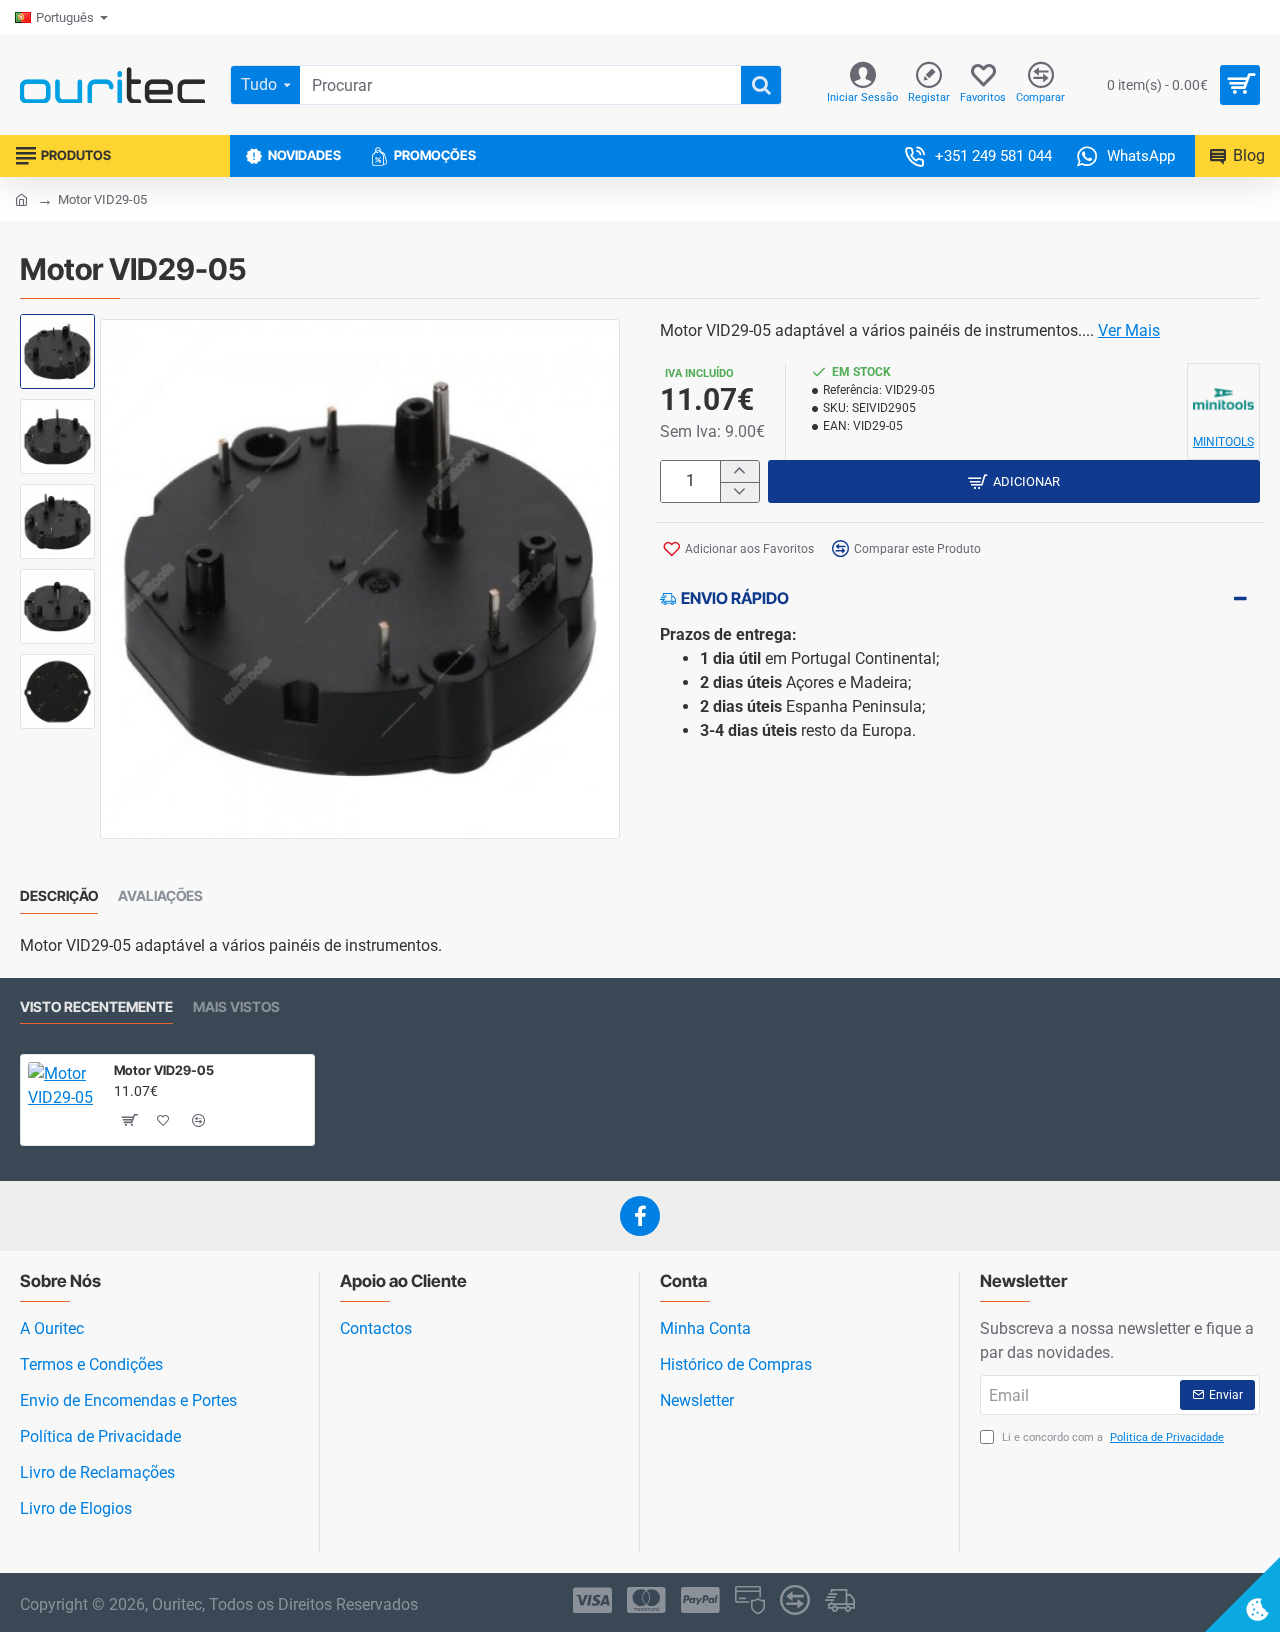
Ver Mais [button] (1129, 330)
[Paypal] (700, 1600)
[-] (739, 492)
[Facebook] (640, 1216)
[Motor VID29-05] (63, 1097)
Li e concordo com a (1111, 1437)
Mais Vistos (236, 1006)
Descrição (59, 895)
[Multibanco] (750, 1600)
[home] (21, 198)
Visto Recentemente (96, 1006)
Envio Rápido (735, 598)
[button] (60, 339)
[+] (739, 471)
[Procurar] (761, 85)
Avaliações (160, 895)
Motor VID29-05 (164, 1070)
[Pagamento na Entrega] (840, 1600)
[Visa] (592, 1600)
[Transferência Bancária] (795, 1600)
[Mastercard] (646, 1600)
